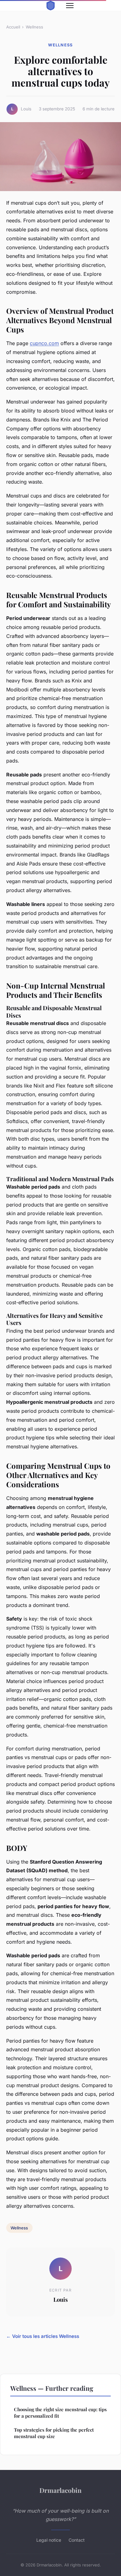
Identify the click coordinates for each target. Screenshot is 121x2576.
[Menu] (70, 6)
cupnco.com (44, 343)
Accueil (13, 27)
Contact (77, 2540)
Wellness (34, 27)
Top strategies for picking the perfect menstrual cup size (54, 2433)
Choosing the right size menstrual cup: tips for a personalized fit (60, 2413)
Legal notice (49, 2540)
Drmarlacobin (60, 2490)
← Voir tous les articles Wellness (43, 2336)
